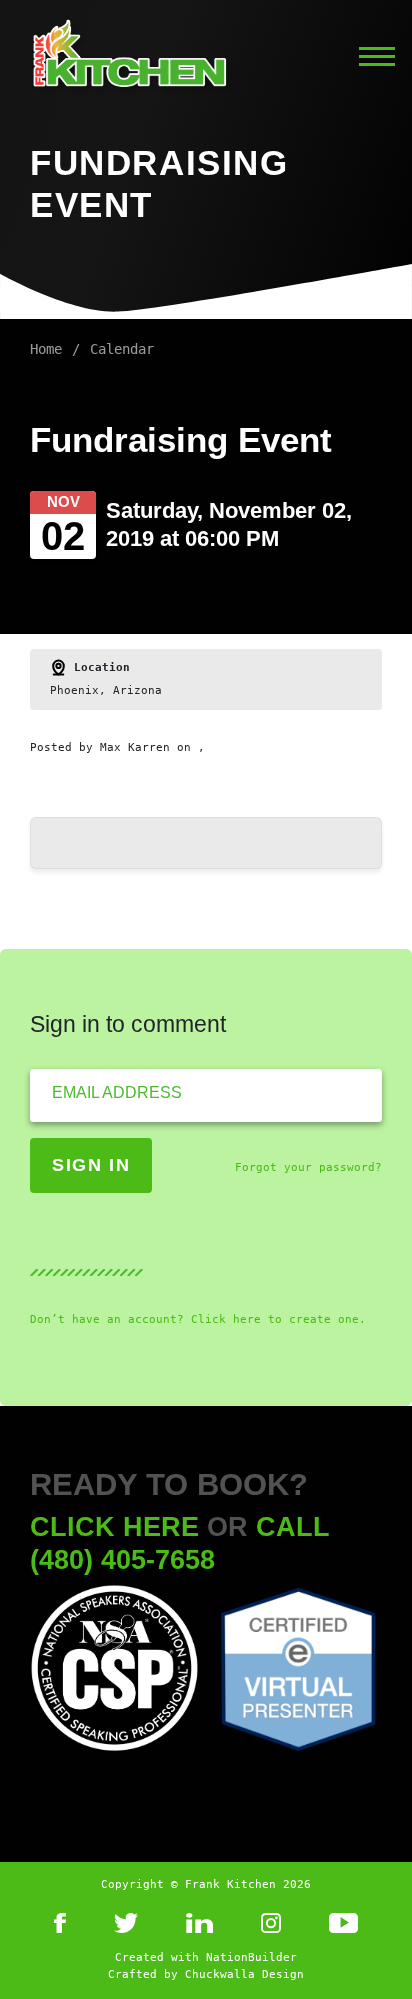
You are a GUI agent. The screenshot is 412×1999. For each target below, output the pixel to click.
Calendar (122, 349)
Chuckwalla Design (244, 1974)
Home (46, 349)
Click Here (114, 1526)
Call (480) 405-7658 (180, 1543)
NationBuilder (251, 1957)
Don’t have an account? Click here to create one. (198, 1319)
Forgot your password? (308, 1167)
